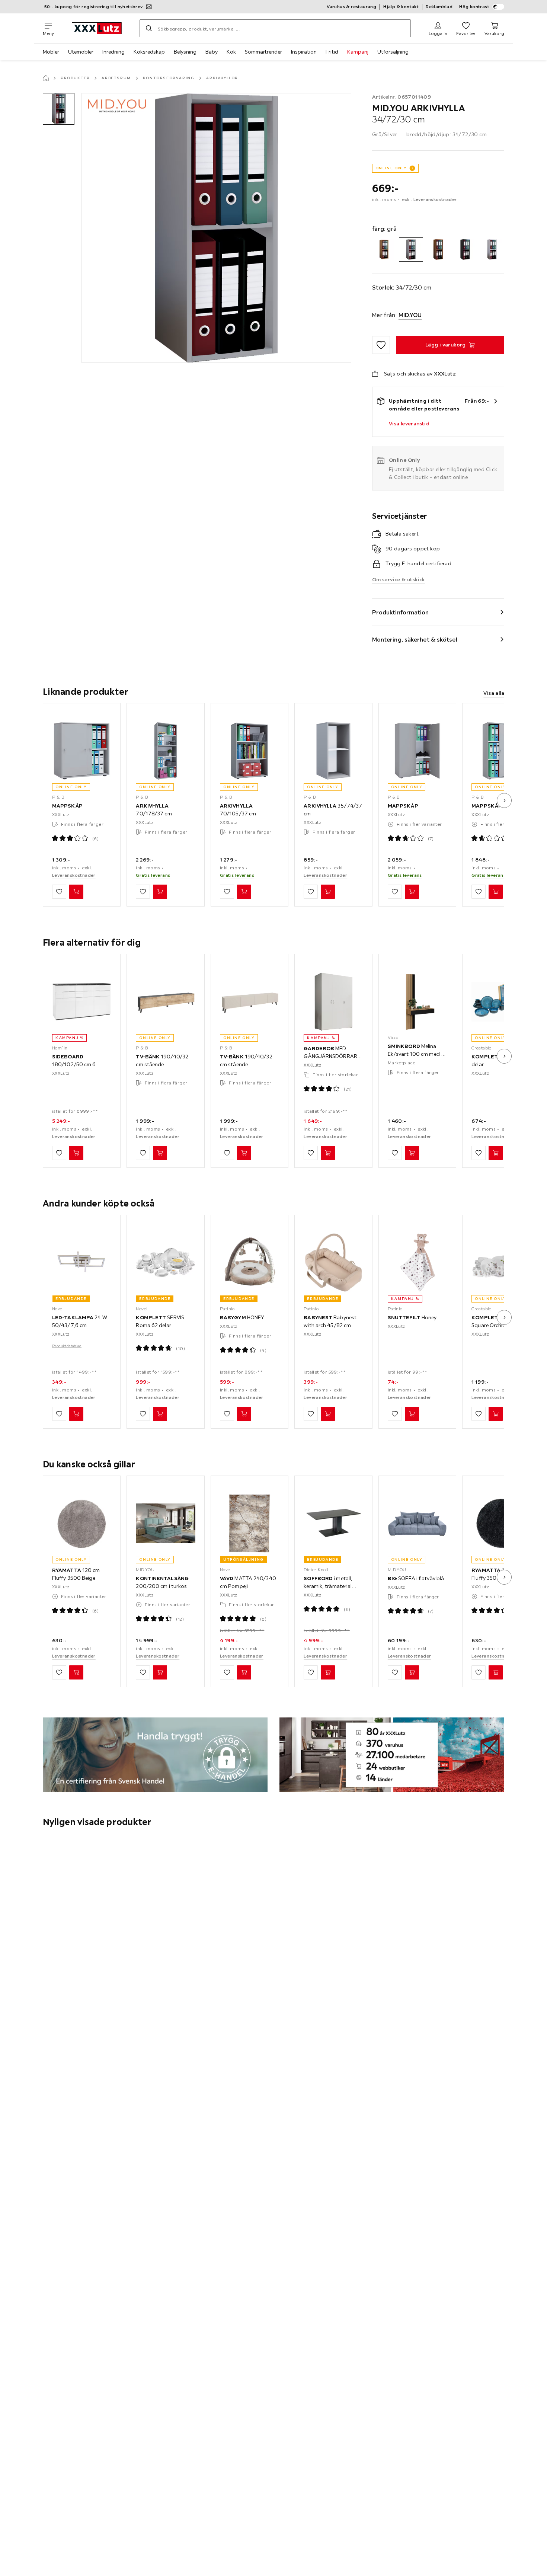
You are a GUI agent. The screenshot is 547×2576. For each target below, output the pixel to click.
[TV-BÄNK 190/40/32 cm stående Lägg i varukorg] (160, 1153)
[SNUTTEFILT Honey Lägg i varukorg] (412, 1414)
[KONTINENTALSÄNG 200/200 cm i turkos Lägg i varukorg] (160, 1673)
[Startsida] (46, 78)
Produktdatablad (67, 1346)
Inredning (113, 52)
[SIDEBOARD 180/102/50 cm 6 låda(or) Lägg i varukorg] (76, 1153)
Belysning (185, 52)
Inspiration (304, 52)
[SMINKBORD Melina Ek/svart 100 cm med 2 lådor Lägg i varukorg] (412, 1153)
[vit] (492, 250)
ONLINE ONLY (391, 168)
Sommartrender (263, 52)
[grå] (411, 250)
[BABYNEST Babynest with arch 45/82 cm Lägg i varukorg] (328, 1414)
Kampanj (358, 52)
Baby (212, 52)
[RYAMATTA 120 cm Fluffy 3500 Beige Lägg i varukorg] (76, 1673)
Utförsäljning (393, 52)
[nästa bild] (504, 800)
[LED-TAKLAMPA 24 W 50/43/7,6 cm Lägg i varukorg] (76, 1414)
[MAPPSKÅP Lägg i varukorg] (76, 892)
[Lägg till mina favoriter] (381, 345)
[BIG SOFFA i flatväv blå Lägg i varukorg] (412, 1673)
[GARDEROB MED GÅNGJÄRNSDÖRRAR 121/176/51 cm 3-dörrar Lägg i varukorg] (328, 1153)
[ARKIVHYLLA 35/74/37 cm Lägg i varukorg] (328, 892)
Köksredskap (149, 52)
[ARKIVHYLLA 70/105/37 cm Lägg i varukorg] (244, 892)
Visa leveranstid (409, 424)
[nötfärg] (438, 250)
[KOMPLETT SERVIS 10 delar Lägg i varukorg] (496, 1153)
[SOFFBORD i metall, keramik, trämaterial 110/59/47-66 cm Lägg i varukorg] (328, 1673)
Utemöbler (81, 52)
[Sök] (149, 28)
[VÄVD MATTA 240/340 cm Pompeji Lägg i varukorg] (244, 1673)
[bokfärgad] (384, 250)
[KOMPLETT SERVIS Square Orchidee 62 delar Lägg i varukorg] (496, 1414)
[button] (59, 109)
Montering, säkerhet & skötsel (415, 639)
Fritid (332, 52)
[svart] (465, 250)
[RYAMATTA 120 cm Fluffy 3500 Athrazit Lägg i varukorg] (496, 1673)
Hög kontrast (474, 7)
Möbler (51, 52)
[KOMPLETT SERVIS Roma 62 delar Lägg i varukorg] (160, 1414)
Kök (231, 52)
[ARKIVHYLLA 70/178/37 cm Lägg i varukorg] (160, 892)
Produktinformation (401, 612)
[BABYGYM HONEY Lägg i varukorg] (244, 1414)
